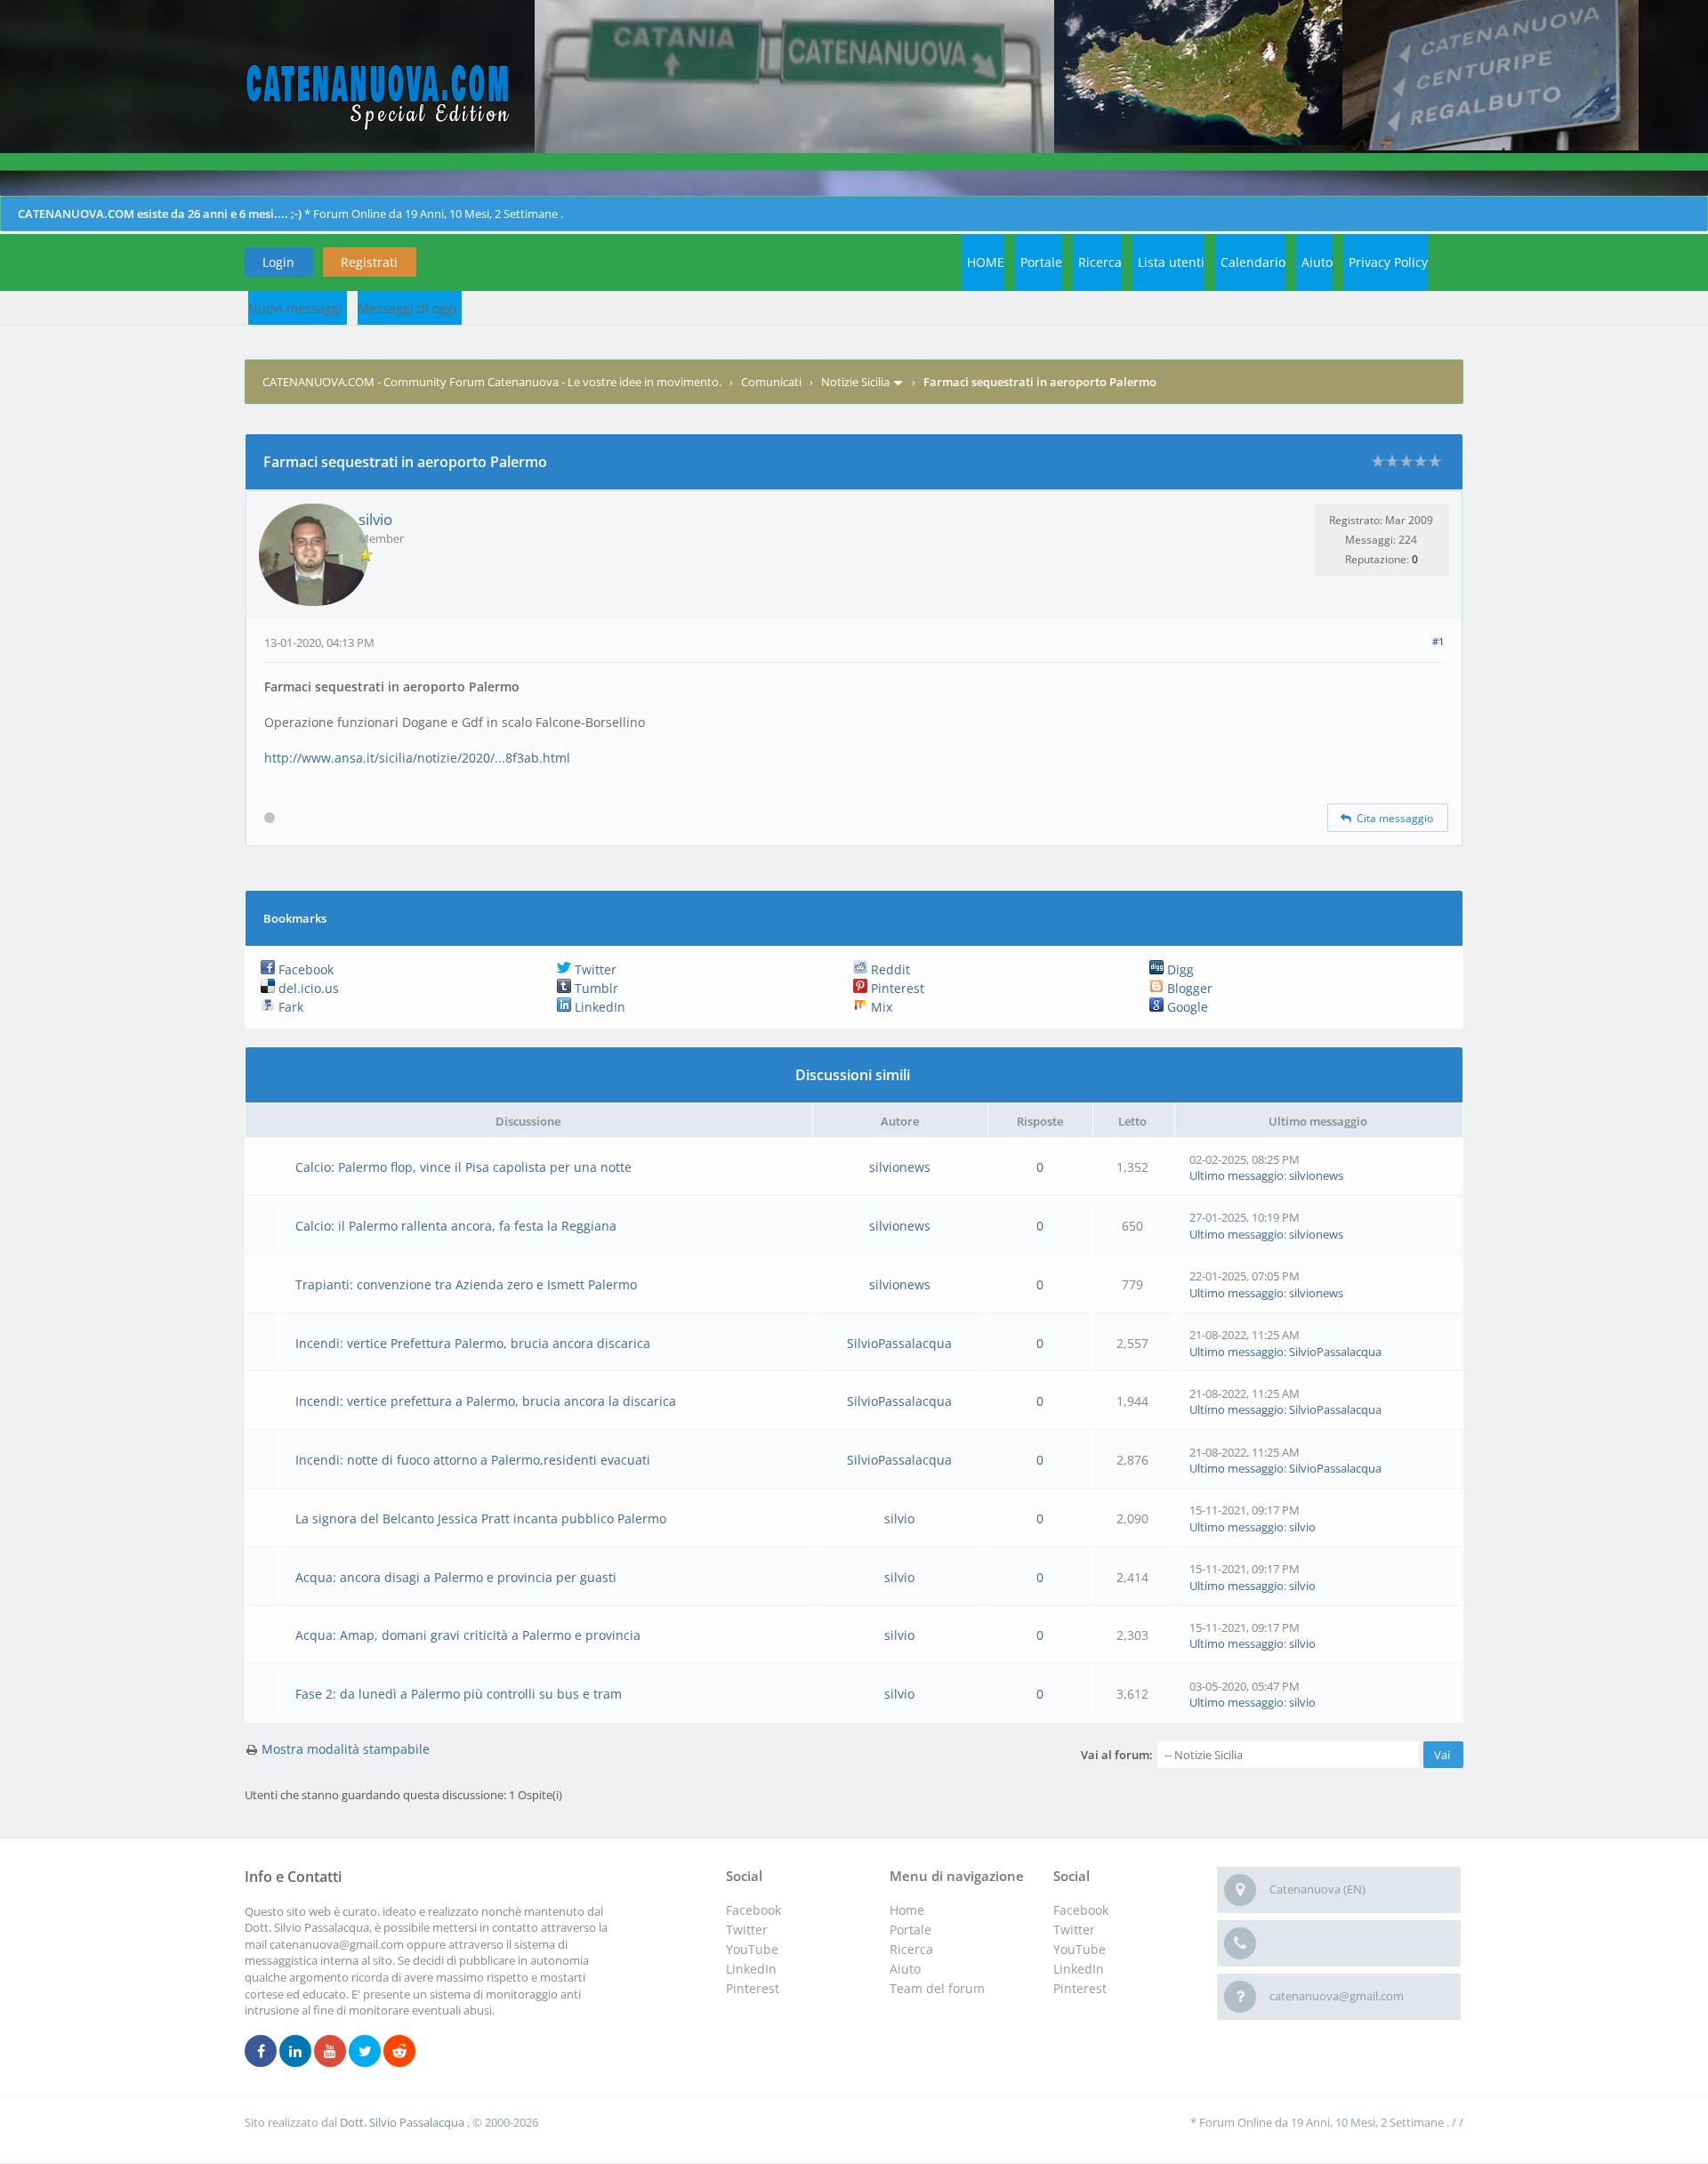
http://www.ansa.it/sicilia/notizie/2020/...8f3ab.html (417, 758)
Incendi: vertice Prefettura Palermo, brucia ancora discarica (473, 1343)
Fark (289, 1007)
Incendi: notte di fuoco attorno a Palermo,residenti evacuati (473, 1460)
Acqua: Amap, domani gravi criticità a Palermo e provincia (468, 1635)
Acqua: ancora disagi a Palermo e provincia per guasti (456, 1577)
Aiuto (1317, 262)
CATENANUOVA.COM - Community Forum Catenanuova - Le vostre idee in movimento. (492, 382)
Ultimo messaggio (1237, 1175)
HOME (986, 262)
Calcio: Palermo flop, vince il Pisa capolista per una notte (463, 1167)
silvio (375, 519)
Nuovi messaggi (295, 308)
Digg (1179, 969)
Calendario (1253, 262)
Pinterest (896, 988)
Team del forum (937, 1988)
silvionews (900, 1167)
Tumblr (595, 988)
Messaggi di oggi (407, 308)
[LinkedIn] (295, 2052)
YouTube (1080, 1949)
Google (1186, 1007)
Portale (1041, 262)
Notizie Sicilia (855, 382)
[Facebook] (261, 2052)
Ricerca (1100, 262)
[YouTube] (330, 2052)
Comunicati (771, 382)
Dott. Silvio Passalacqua (403, 2122)
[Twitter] (365, 2052)
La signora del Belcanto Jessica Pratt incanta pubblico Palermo (481, 1518)
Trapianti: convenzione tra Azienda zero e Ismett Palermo (466, 1284)
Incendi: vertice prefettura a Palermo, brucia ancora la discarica (486, 1401)
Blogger (1188, 988)
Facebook (304, 969)
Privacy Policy (1388, 262)
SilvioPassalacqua (899, 1343)
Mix (880, 1007)
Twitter (594, 969)
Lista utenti (1171, 262)
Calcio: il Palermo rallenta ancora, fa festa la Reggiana (456, 1226)
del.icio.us (307, 988)
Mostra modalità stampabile (346, 1749)
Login (278, 262)
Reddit (889, 969)
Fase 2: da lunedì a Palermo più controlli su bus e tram (459, 1694)
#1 (1438, 641)
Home (907, 1910)
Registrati (369, 262)
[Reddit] (399, 2052)
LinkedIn (598, 1007)
